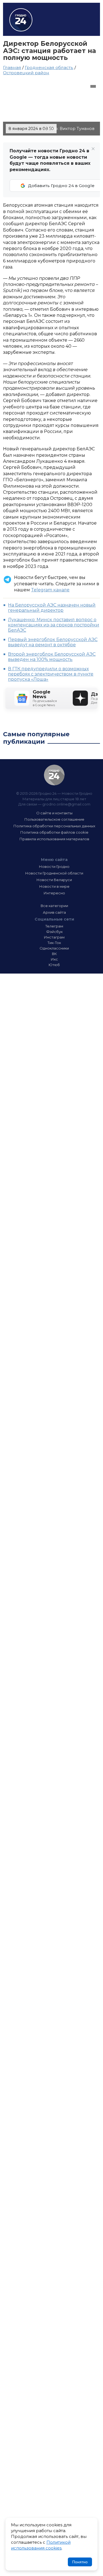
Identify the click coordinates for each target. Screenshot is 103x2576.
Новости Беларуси (54, 880)
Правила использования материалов (54, 839)
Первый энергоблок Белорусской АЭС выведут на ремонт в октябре (53, 642)
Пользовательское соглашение (54, 819)
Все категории (54, 906)
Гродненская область (49, 67)
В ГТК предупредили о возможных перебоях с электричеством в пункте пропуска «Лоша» (51, 674)
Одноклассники (54, 948)
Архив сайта (54, 912)
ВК (54, 954)
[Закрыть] (93, 149)
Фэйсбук (54, 932)
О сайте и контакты (54, 813)
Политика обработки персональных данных (54, 826)
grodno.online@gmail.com (66, 804)
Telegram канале (50, 590)
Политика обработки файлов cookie (54, 832)
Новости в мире (54, 886)
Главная (12, 67)
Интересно (54, 893)
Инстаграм (54, 937)
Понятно (80, 2562)
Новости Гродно (54, 866)
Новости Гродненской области (54, 873)
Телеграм (54, 926)
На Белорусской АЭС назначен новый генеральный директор (52, 608)
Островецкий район (26, 73)
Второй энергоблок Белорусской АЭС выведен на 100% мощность (52, 657)
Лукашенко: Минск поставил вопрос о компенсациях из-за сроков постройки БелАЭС (54, 625)
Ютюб (54, 965)
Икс (54, 959)
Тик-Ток (54, 943)
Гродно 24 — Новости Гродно (54, 775)
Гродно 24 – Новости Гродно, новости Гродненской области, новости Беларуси (21, 20)
